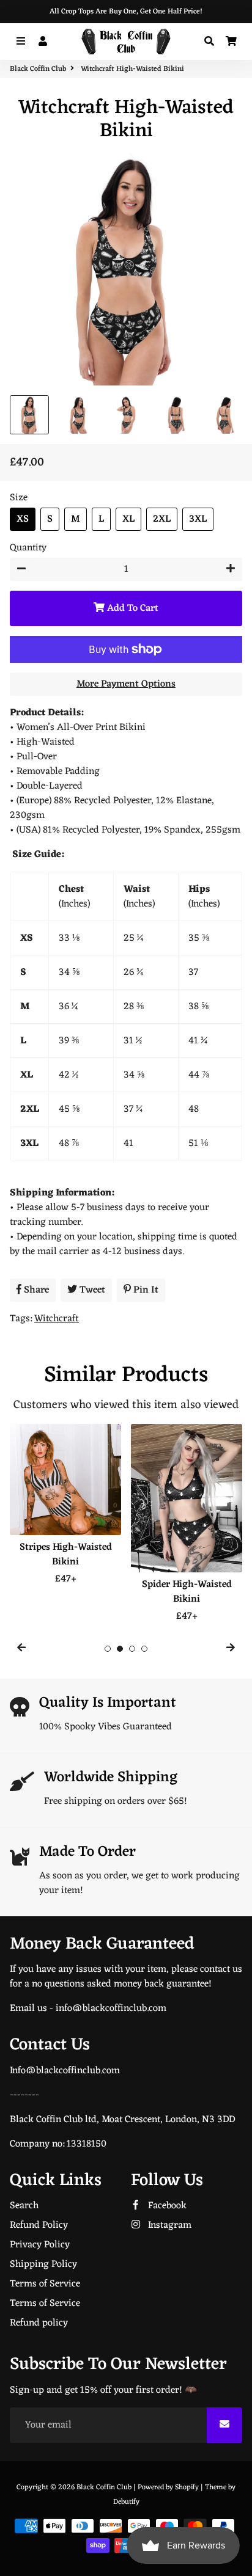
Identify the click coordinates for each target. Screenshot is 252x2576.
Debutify (126, 2502)
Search (24, 2206)
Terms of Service (45, 2284)
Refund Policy (39, 2225)
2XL (162, 519)
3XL (198, 519)
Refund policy (39, 2323)
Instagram (169, 2225)
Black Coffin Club (38, 69)
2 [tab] (120, 1649)
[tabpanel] (65, 1505)
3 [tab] (132, 1649)
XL (128, 519)
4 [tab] (144, 1649)
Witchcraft (57, 1319)
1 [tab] (108, 1649)
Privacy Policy (40, 2245)
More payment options (126, 684)
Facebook (166, 2206)
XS (23, 519)
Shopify (187, 2487)
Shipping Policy (43, 2264)
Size (19, 498)
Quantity (28, 548)
